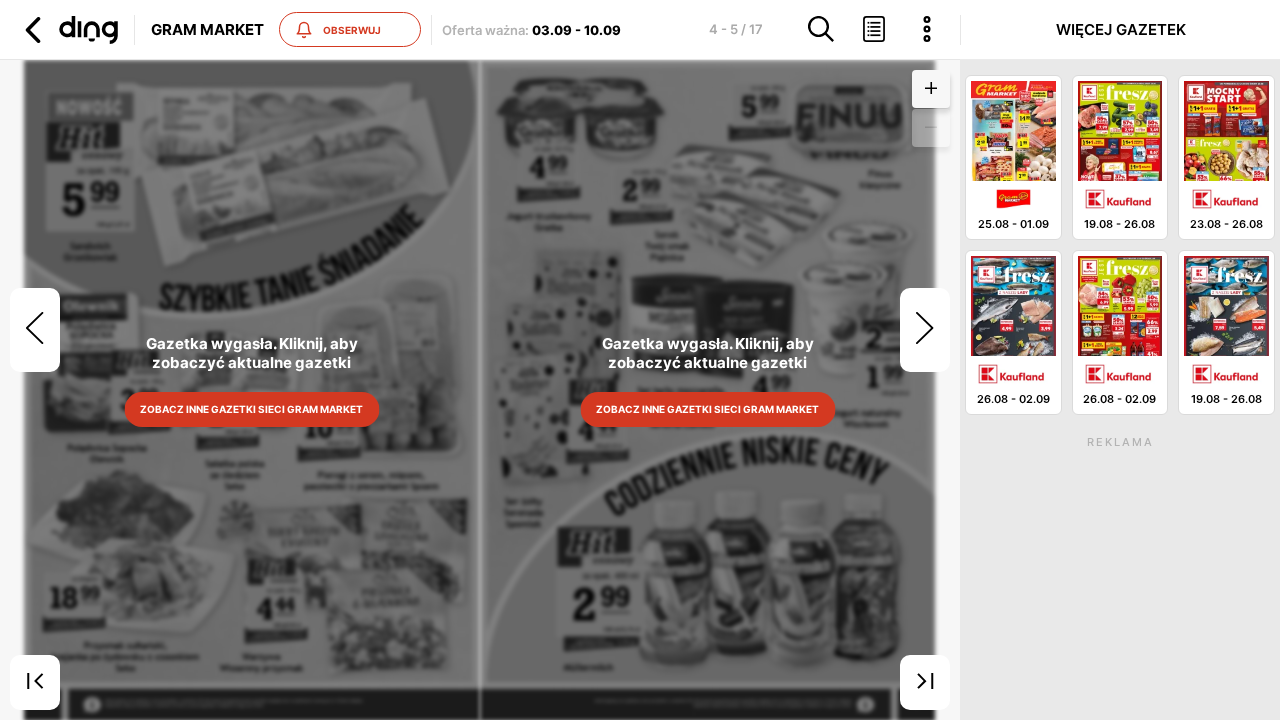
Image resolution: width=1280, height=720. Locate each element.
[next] (925, 330)
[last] (925, 683)
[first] (35, 683)
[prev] (35, 330)
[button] (69, 30)
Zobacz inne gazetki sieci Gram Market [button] (252, 409)
